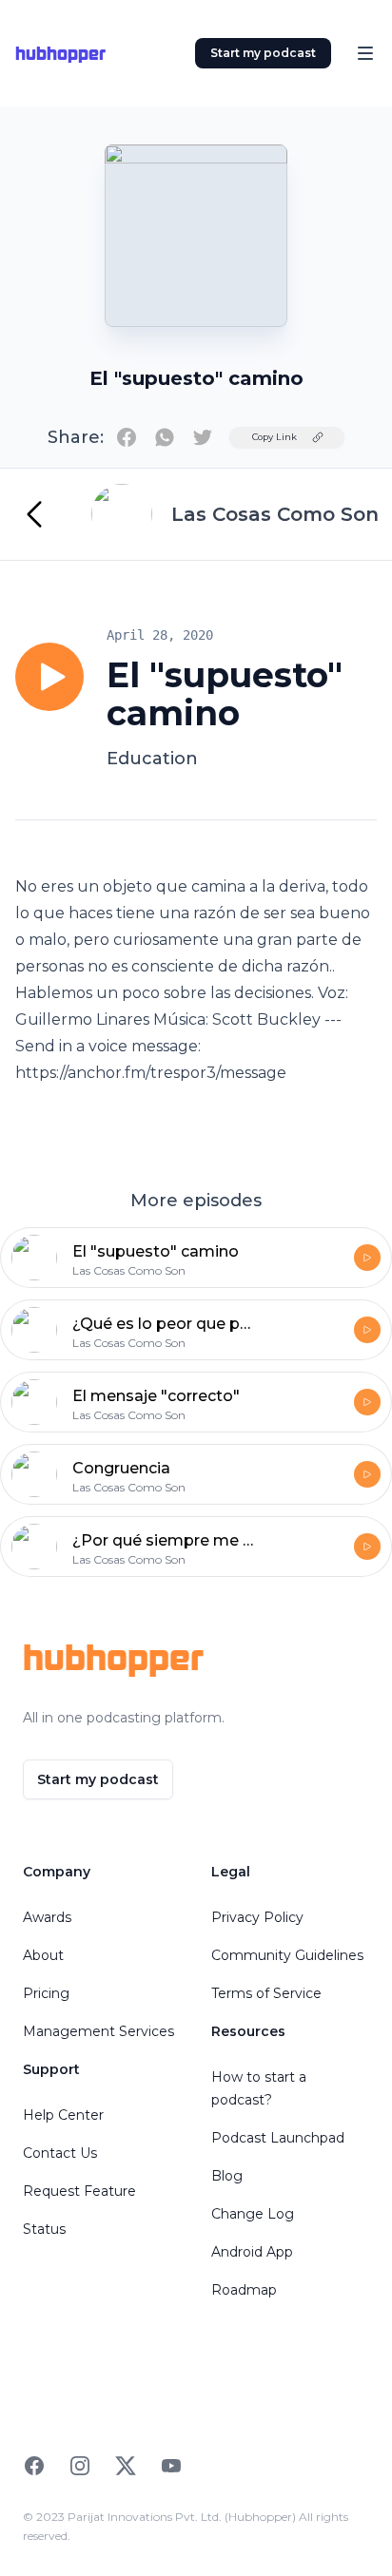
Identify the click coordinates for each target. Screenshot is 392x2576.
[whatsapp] (165, 437)
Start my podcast (263, 53)
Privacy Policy (257, 1917)
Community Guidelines (287, 1955)
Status (44, 2229)
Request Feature (79, 2191)
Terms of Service (266, 1993)
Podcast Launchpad (278, 2138)
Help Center (63, 2115)
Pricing (46, 1993)
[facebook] (127, 437)
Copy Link (274, 437)
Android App (252, 2252)
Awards (47, 1917)
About (43, 1955)
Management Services (98, 2031)
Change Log (253, 2214)
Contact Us (60, 2153)
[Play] (49, 677)
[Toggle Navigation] (365, 53)
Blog (227, 2176)
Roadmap (244, 2290)
